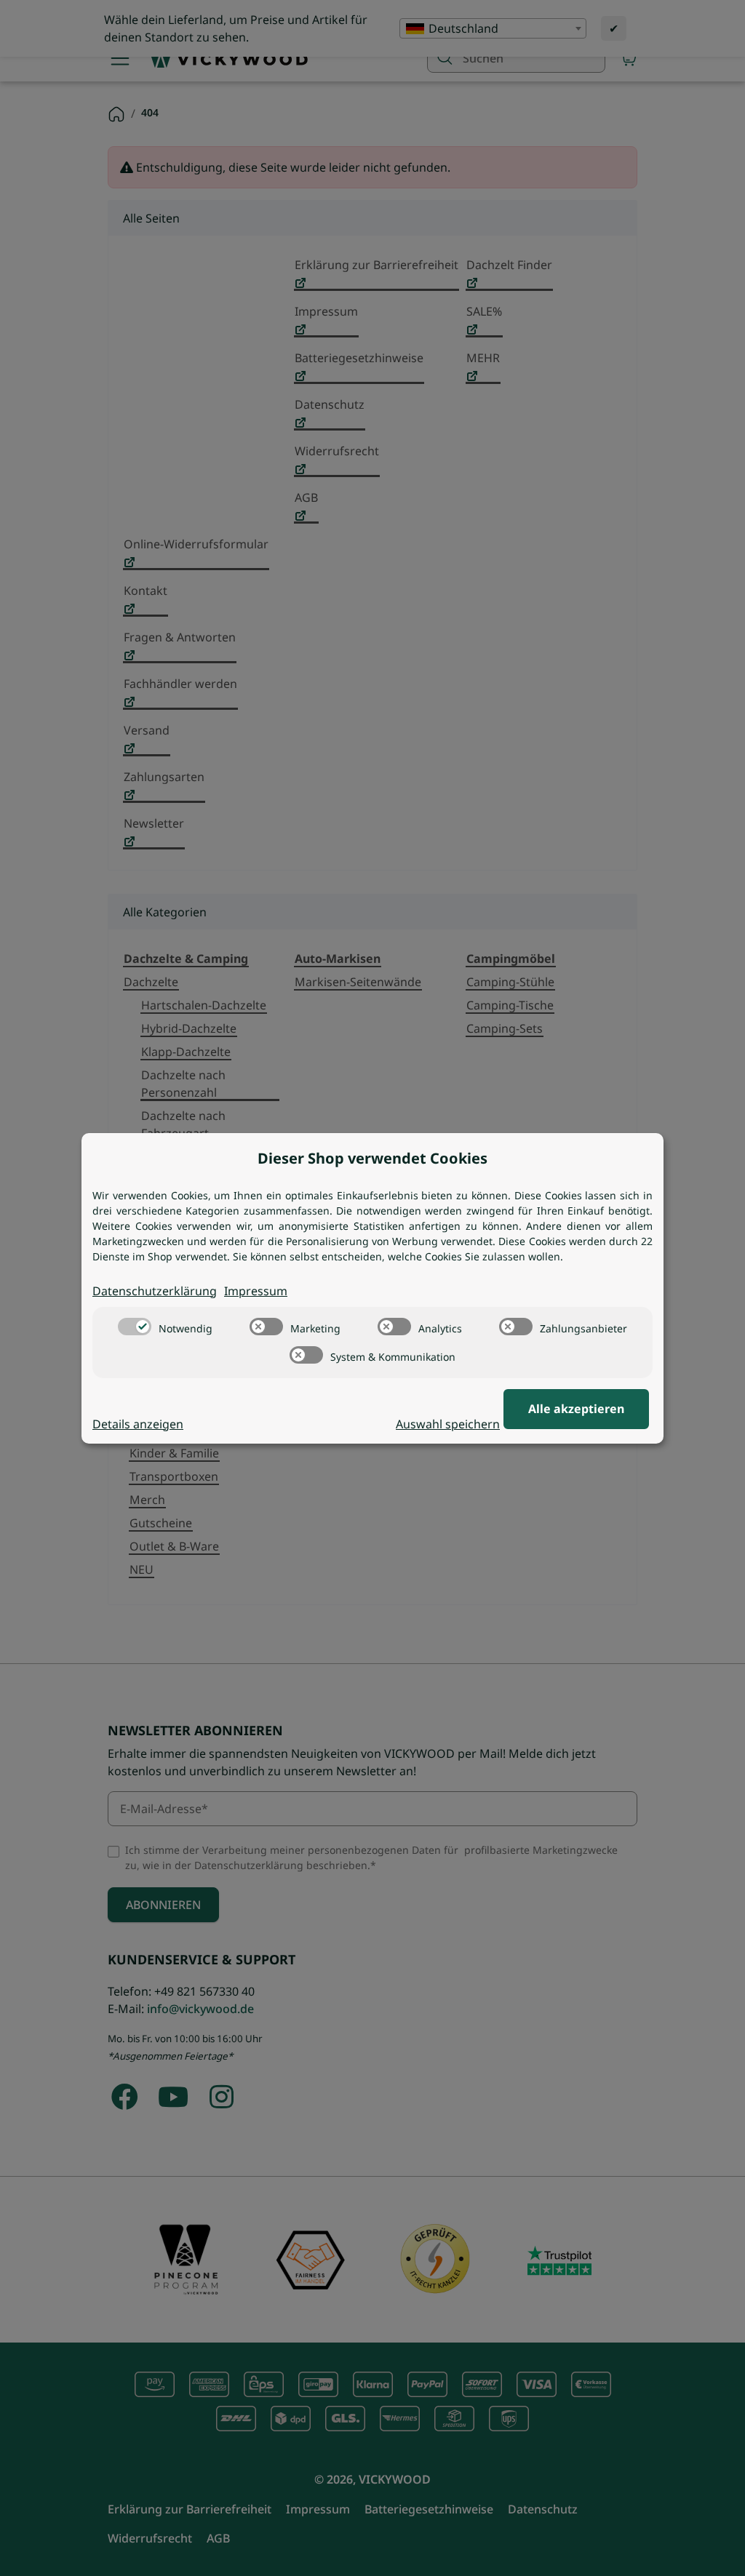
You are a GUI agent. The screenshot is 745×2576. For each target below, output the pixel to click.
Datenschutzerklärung (155, 1291)
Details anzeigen (138, 1424)
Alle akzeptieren (576, 1409)
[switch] (135, 1327)
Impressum (256, 1291)
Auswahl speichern (448, 1424)
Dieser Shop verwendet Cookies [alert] (372, 1158)
